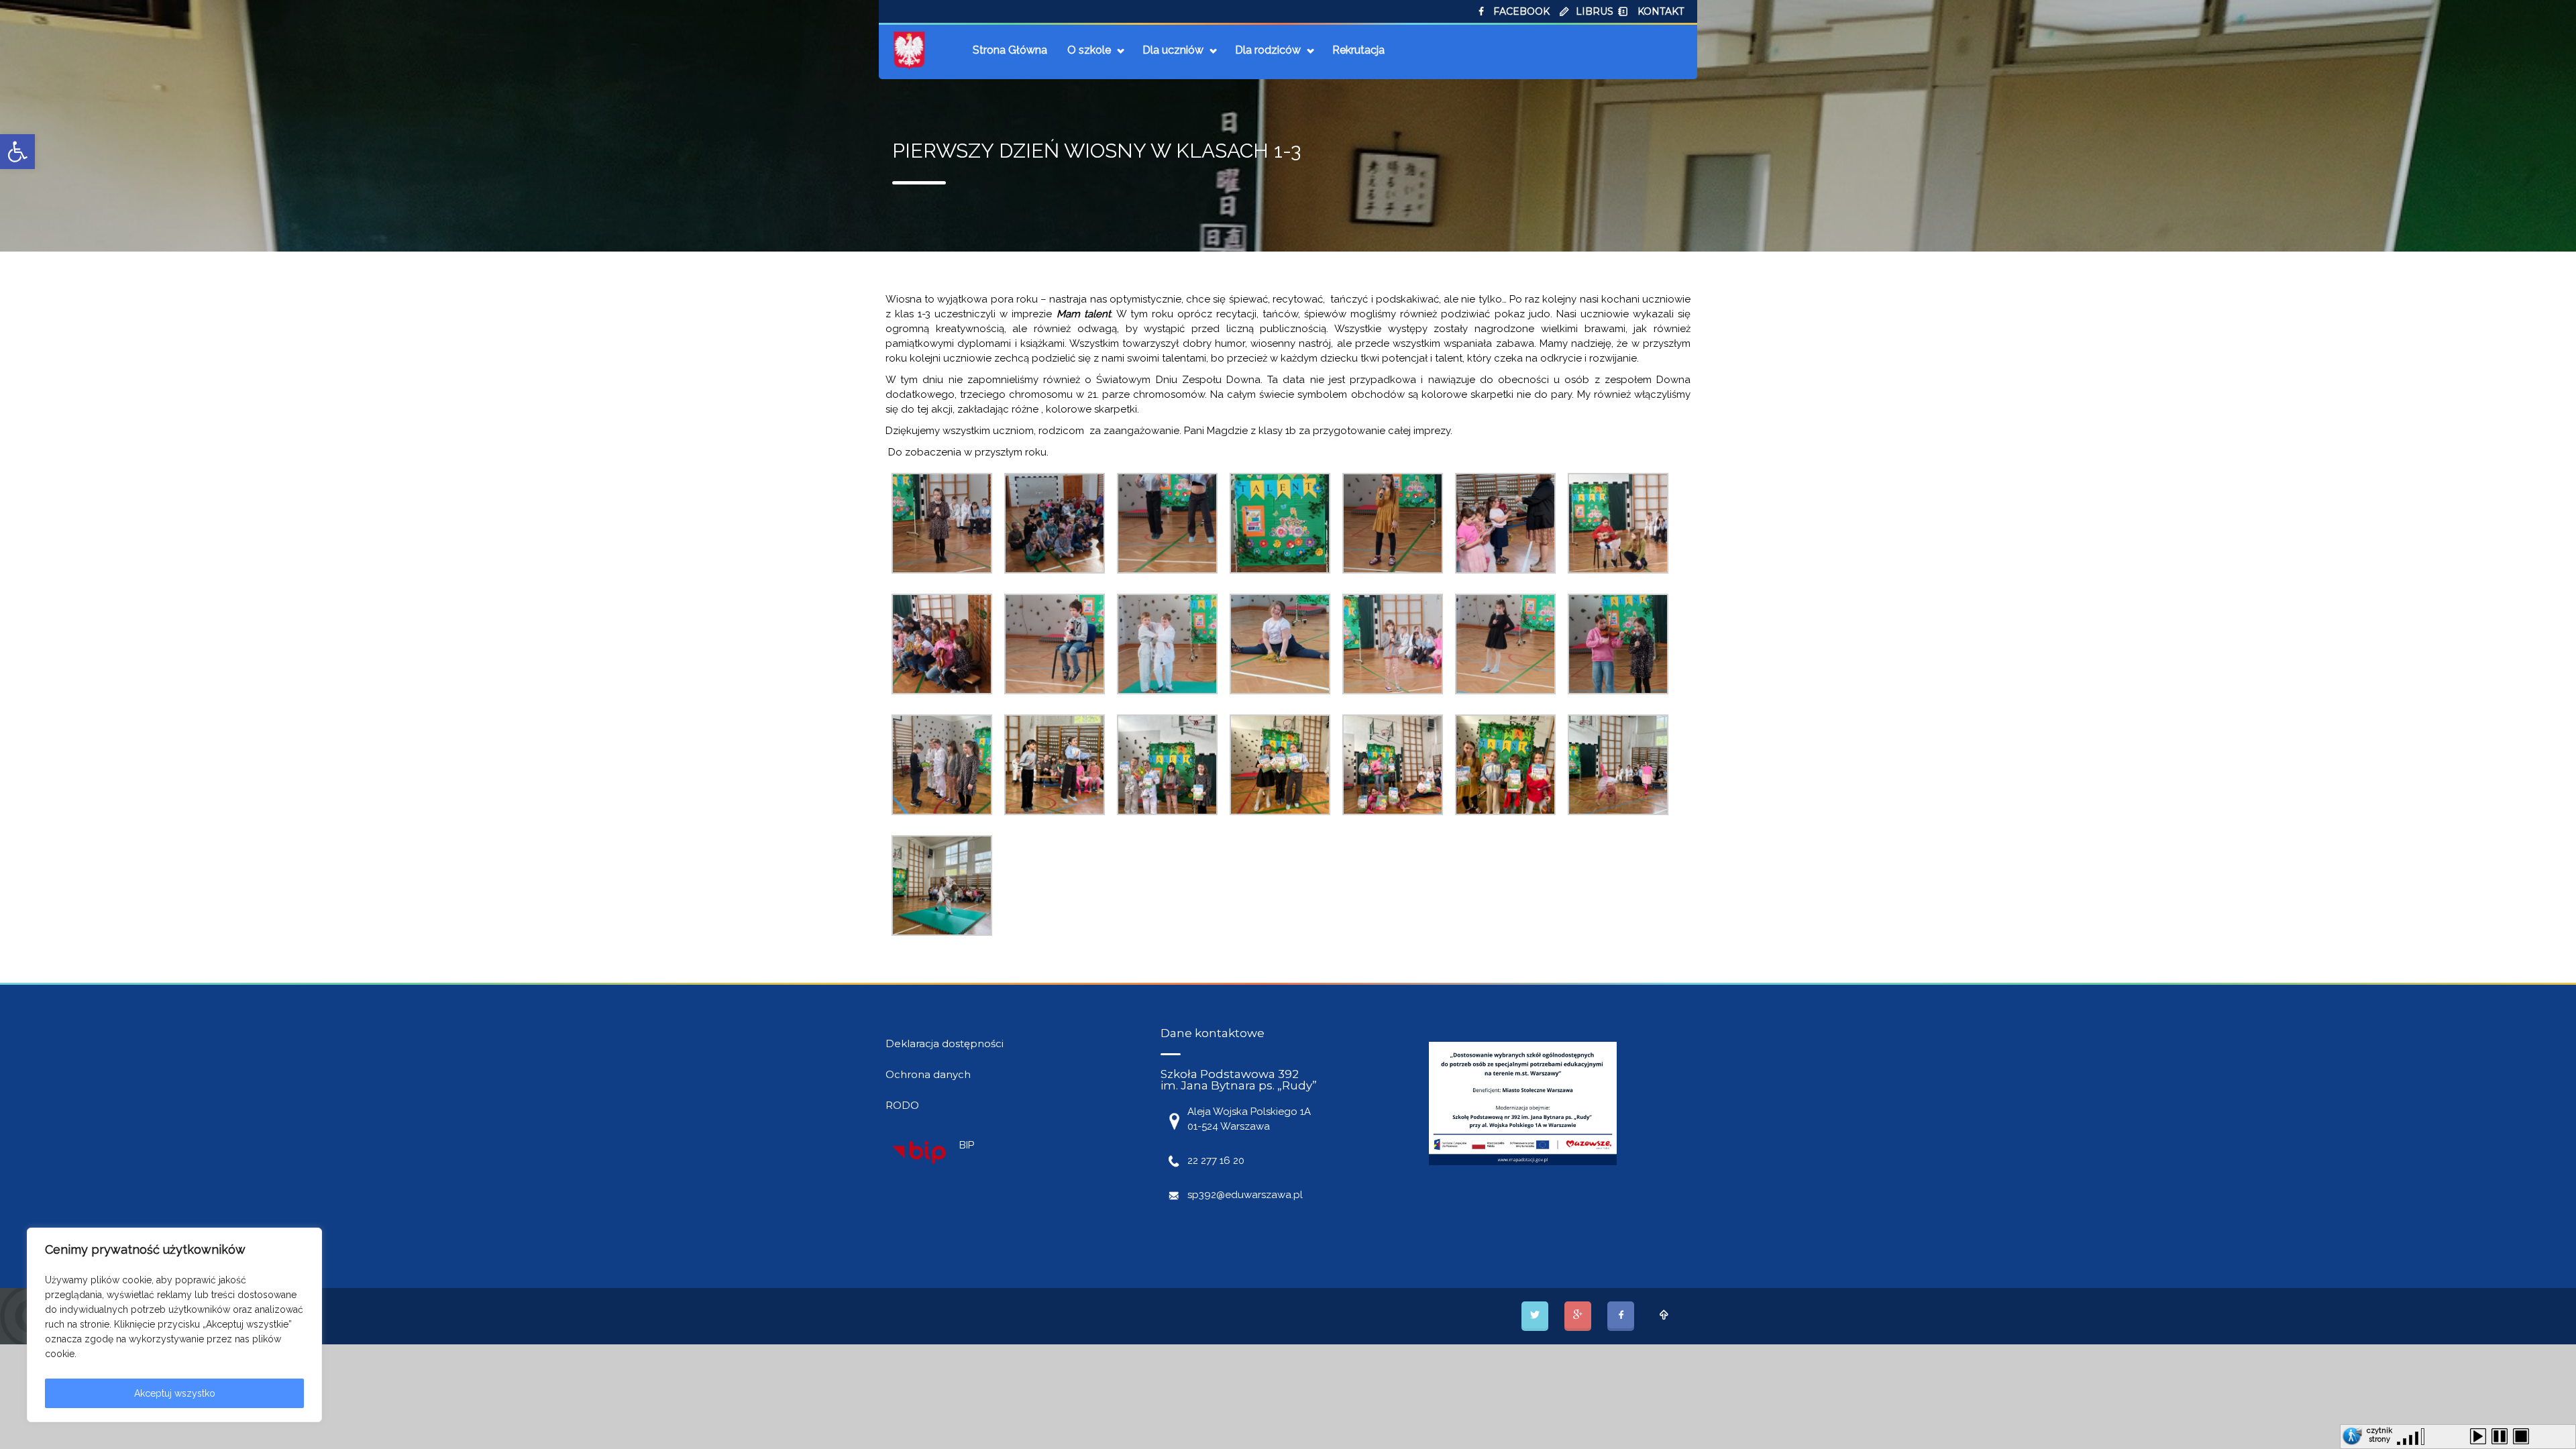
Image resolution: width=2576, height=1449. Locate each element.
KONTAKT (1661, 11)
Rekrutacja (1358, 50)
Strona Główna (1010, 50)
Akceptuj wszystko (175, 1393)
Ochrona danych (928, 1074)
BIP (967, 1145)
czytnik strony (2379, 1433)
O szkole (1089, 50)
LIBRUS (1595, 11)
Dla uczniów (1173, 50)
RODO (902, 1105)
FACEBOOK (1521, 11)
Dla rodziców (1268, 50)
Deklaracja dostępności (945, 1043)
